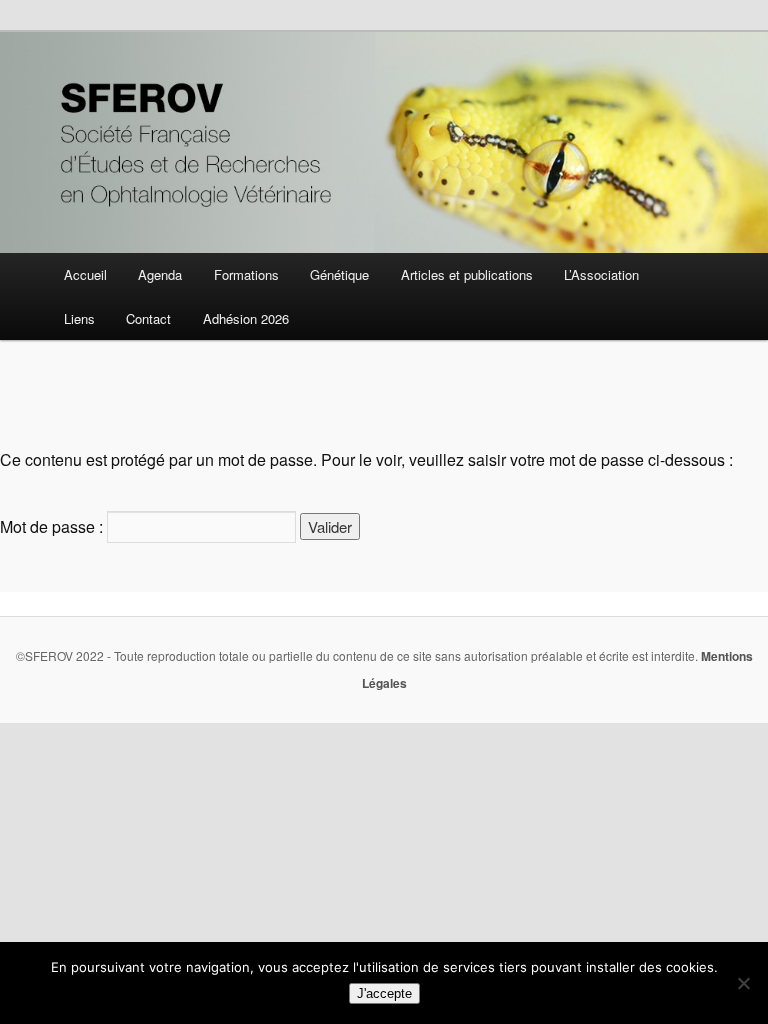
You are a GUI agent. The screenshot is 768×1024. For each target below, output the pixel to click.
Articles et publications (467, 274)
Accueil (85, 274)
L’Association (601, 274)
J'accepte (384, 993)
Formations (246, 274)
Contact (148, 318)
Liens (79, 318)
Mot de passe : (53, 526)
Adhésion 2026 (246, 318)
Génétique (339, 274)
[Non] (743, 983)
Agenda (160, 274)
